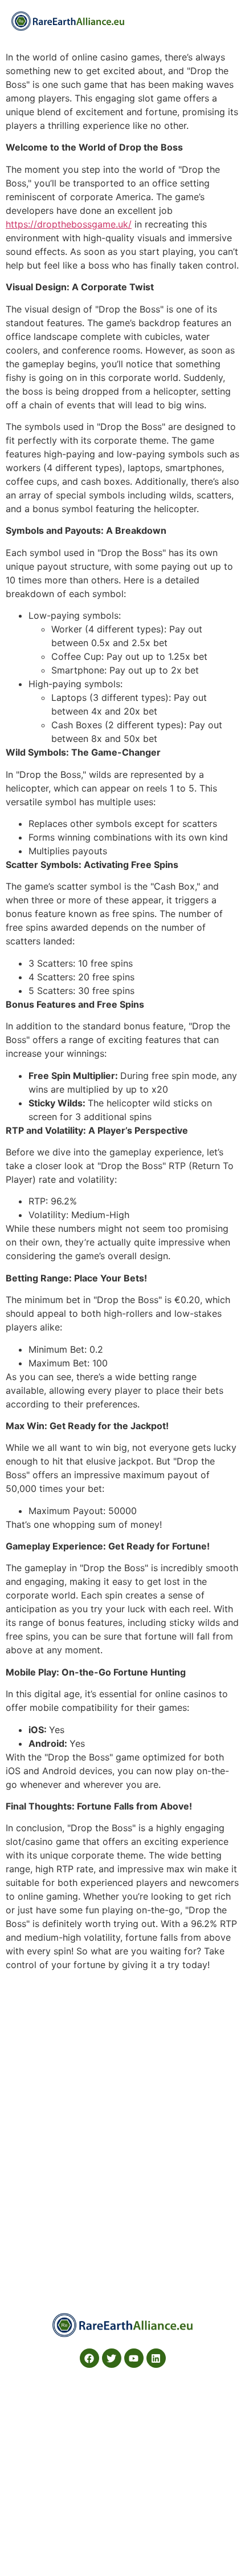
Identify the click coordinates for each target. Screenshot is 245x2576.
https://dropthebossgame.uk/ (69, 224)
